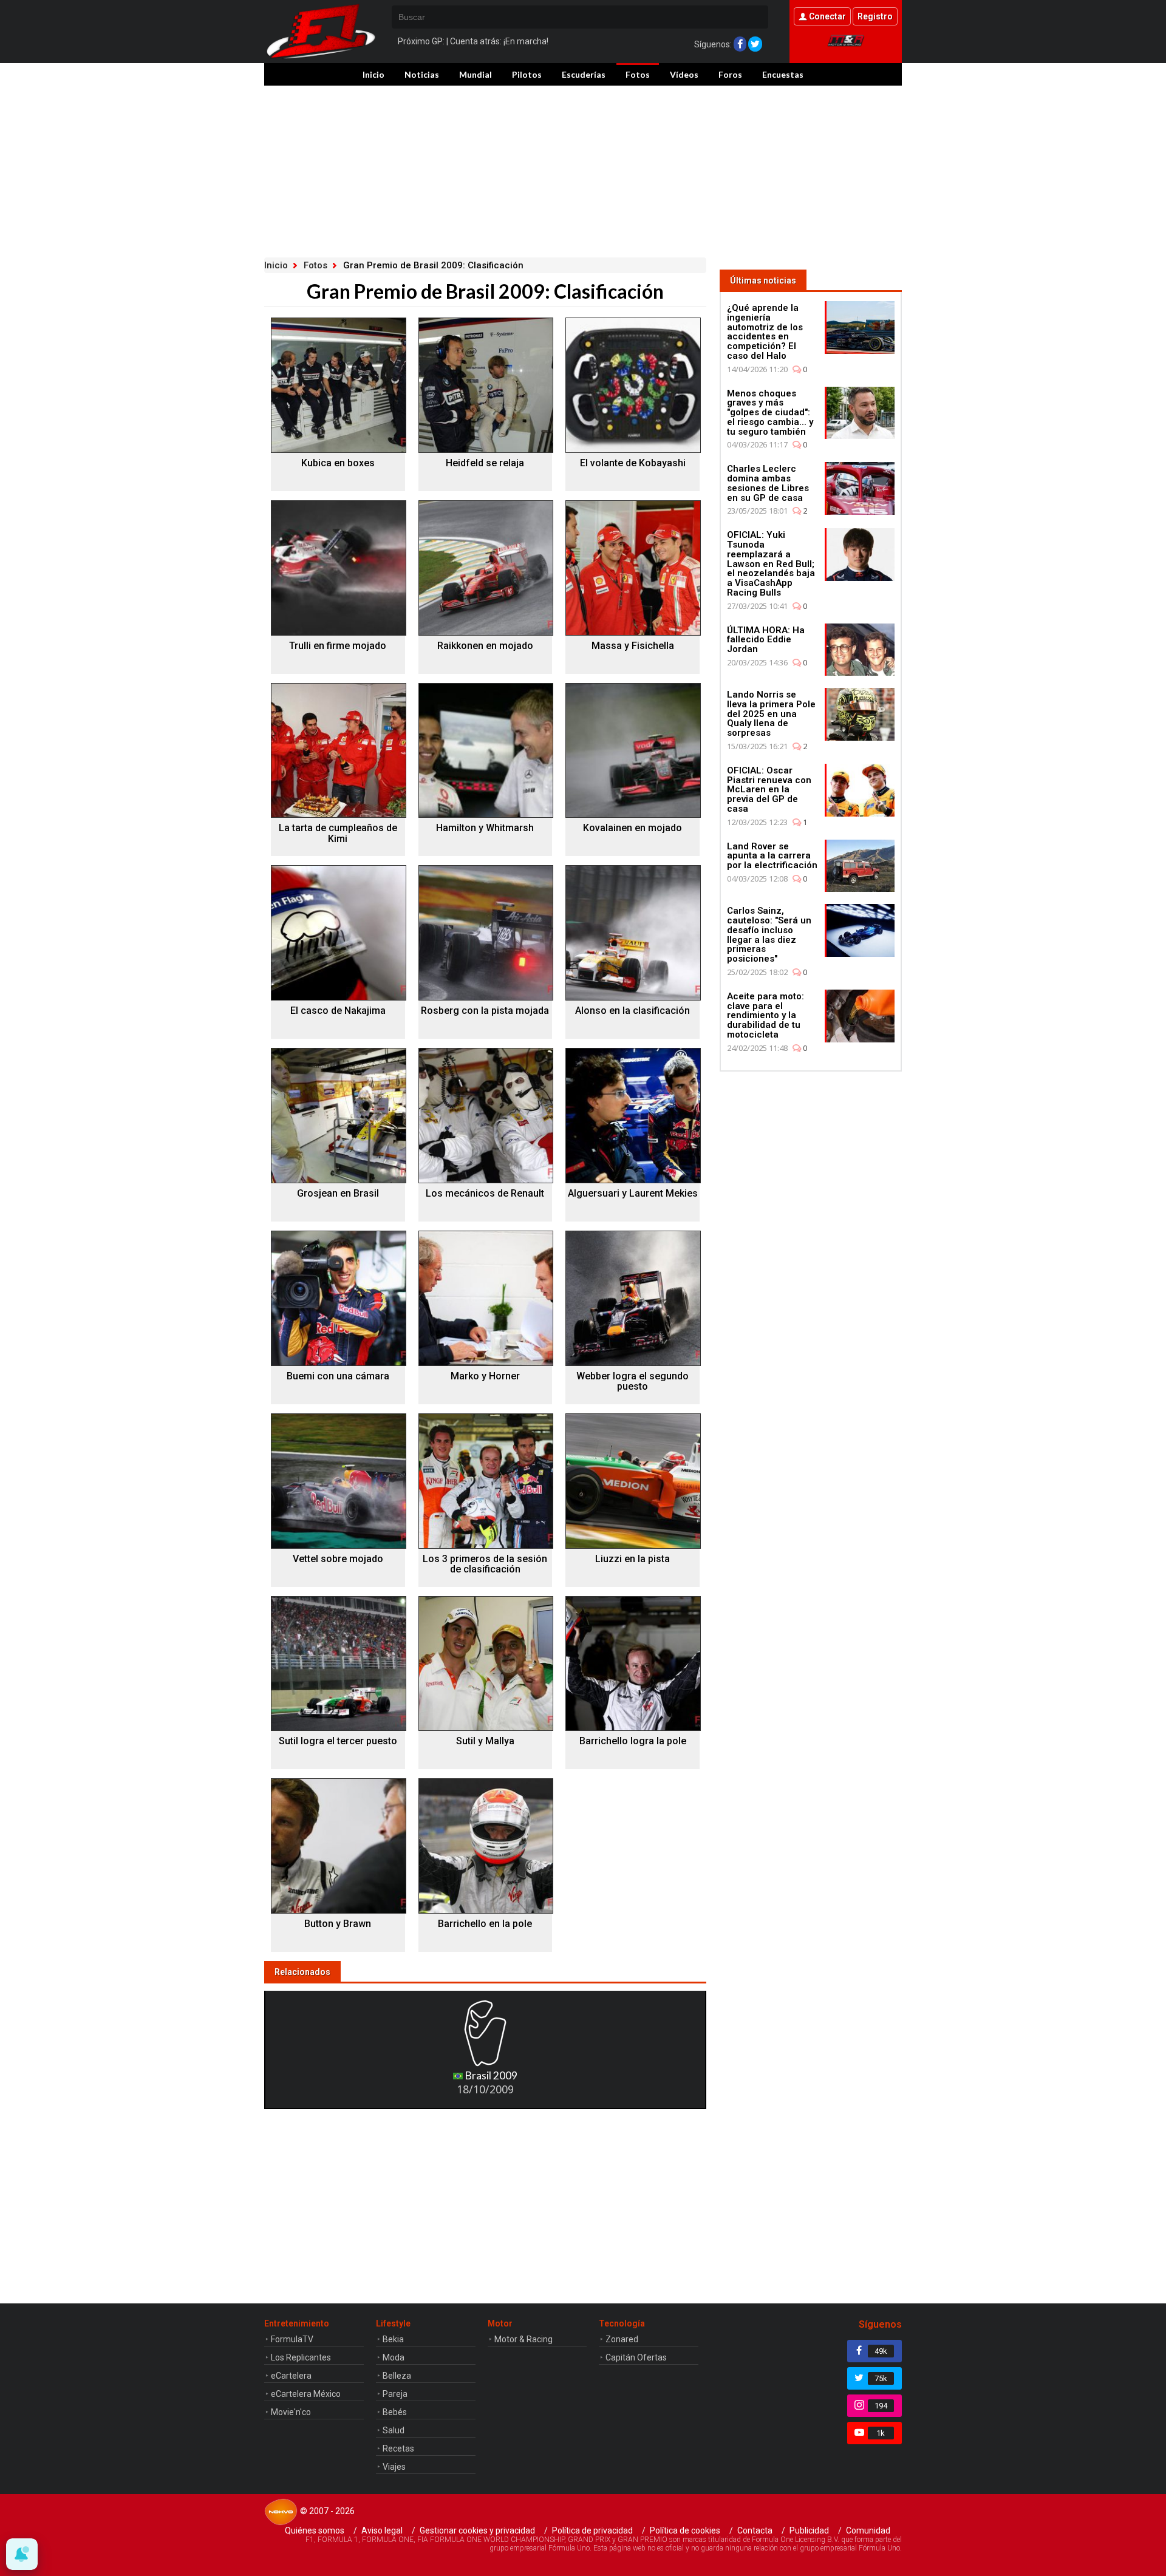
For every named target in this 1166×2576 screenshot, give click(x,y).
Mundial (476, 74)
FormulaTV (292, 2339)
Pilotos (527, 74)
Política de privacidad (592, 2530)
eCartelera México (306, 2394)
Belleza (397, 2376)
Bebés (395, 2412)
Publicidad (809, 2530)
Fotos (638, 74)
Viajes (394, 2467)
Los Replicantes (301, 2357)
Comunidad (868, 2530)
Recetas (398, 2449)
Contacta (755, 2530)
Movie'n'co (291, 2412)
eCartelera (291, 2376)
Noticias (422, 74)
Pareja (395, 2394)
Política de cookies (685, 2530)
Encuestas (783, 74)
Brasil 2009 (490, 2075)
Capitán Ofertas (636, 2357)
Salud (394, 2430)
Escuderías (584, 74)
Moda (394, 2357)
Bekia (393, 2339)
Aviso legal (382, 2530)
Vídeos (684, 74)
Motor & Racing (523, 2339)
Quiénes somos (315, 2530)
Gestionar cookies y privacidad (477, 2530)
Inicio (373, 74)
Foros (730, 74)
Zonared (622, 2339)
